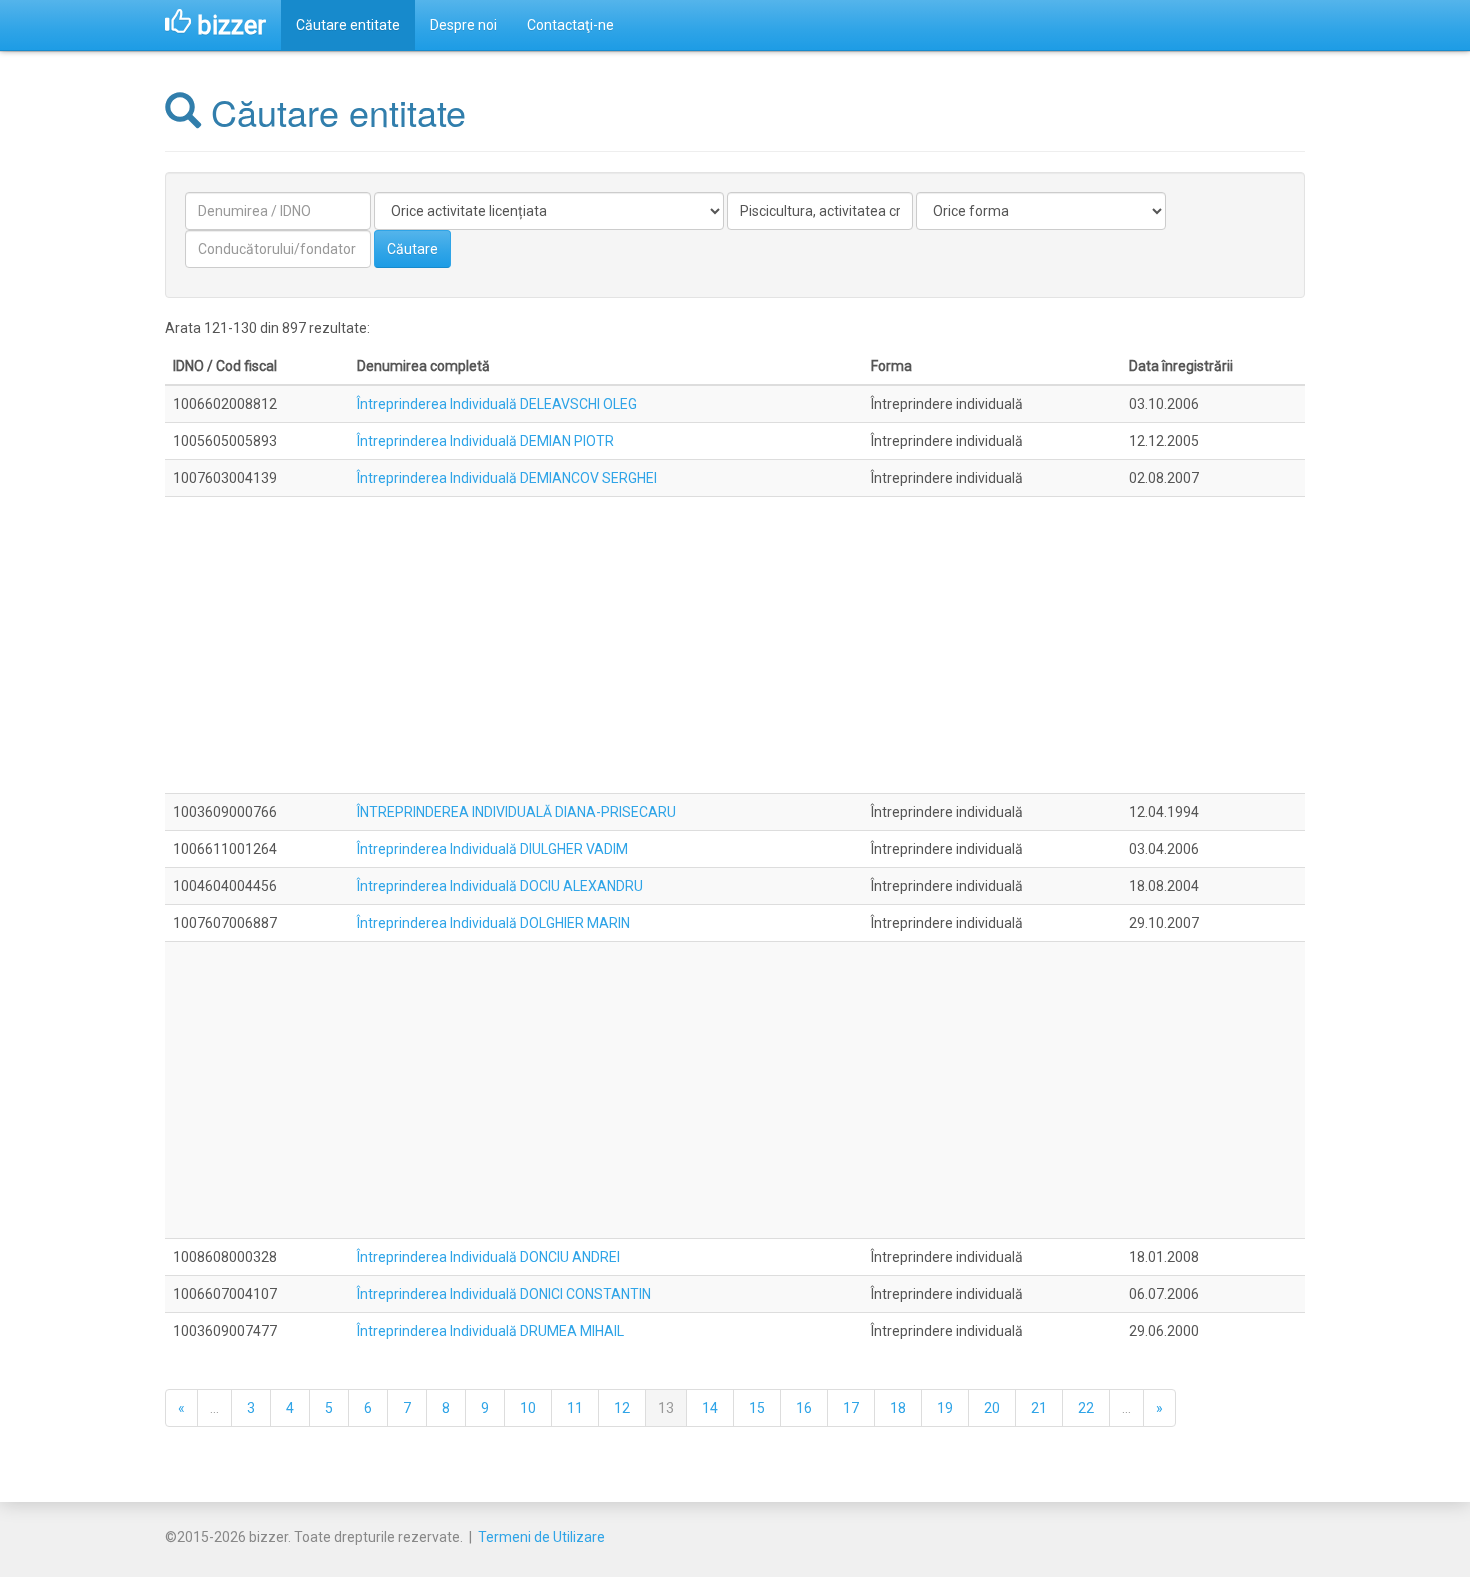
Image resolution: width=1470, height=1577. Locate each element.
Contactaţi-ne (570, 25)
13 (666, 1408)
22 (1086, 1408)
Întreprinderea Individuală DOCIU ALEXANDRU (500, 886)
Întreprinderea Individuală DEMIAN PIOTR (485, 441)
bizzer (228, 25)
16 (804, 1408)
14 (710, 1408)
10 (528, 1408)
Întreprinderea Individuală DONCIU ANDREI (488, 1257)
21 (1039, 1408)
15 (757, 1408)
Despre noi (463, 25)
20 (992, 1408)
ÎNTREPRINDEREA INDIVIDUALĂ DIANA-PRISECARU (516, 812)
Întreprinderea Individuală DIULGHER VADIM (492, 849)
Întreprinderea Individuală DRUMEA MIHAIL (490, 1331)
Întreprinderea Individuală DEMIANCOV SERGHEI (507, 478)
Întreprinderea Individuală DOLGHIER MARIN (493, 923)
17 (851, 1408)
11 (575, 1408)
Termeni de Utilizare (541, 1537)
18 (898, 1408)
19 (945, 1408)
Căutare (412, 249)
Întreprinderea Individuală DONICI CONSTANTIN (504, 1294)
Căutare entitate (348, 25)
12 (622, 1408)
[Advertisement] (735, 645)
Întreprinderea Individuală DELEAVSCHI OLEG (497, 404)
